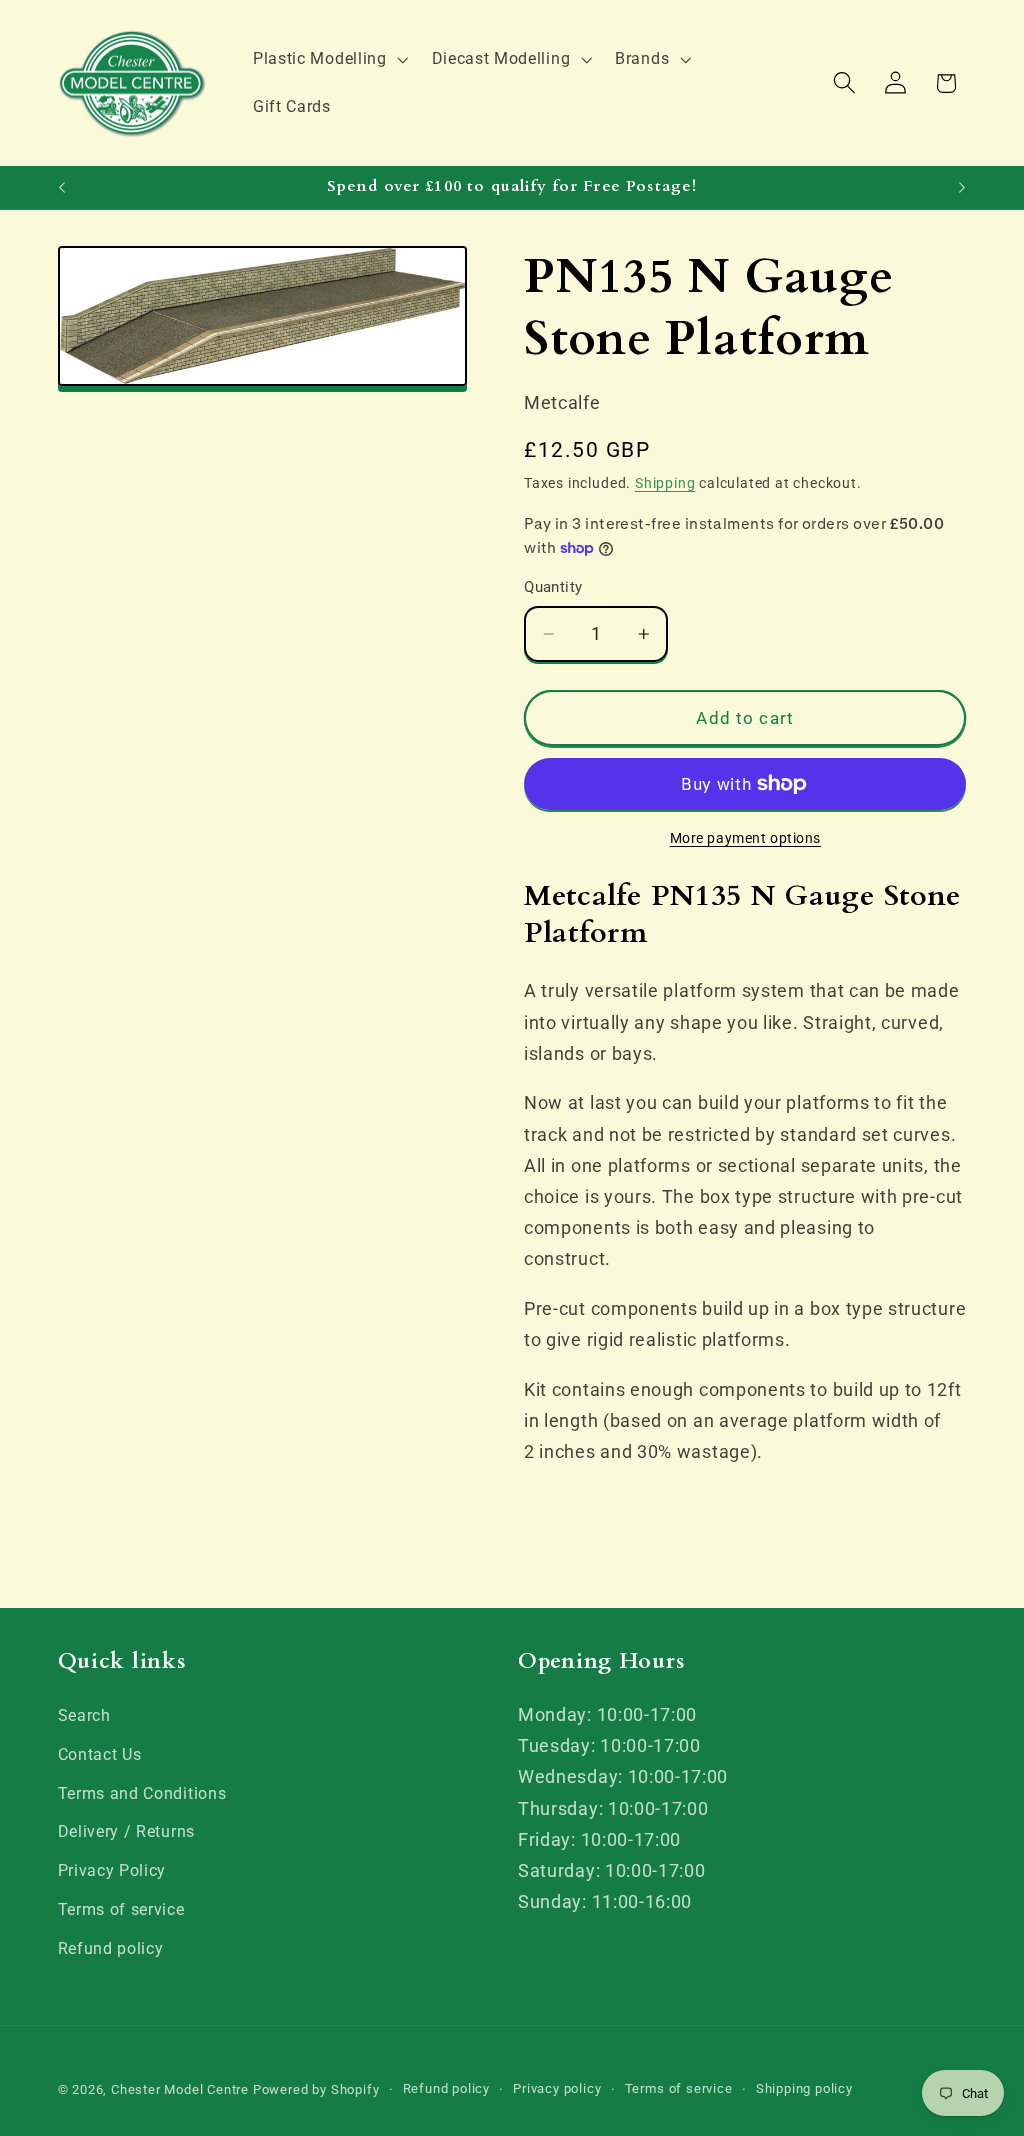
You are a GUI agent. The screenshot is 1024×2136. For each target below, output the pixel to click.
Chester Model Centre (180, 2089)
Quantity (553, 587)
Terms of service (121, 1909)
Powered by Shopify (316, 2089)
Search (84, 1715)
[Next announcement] (962, 188)
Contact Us (100, 1754)
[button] (328, 59)
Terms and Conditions (142, 1793)
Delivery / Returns (126, 1831)
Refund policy (111, 1948)
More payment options (746, 838)
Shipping (665, 483)
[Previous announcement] (62, 188)
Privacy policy (557, 2088)
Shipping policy (804, 2088)
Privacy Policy (112, 1870)
